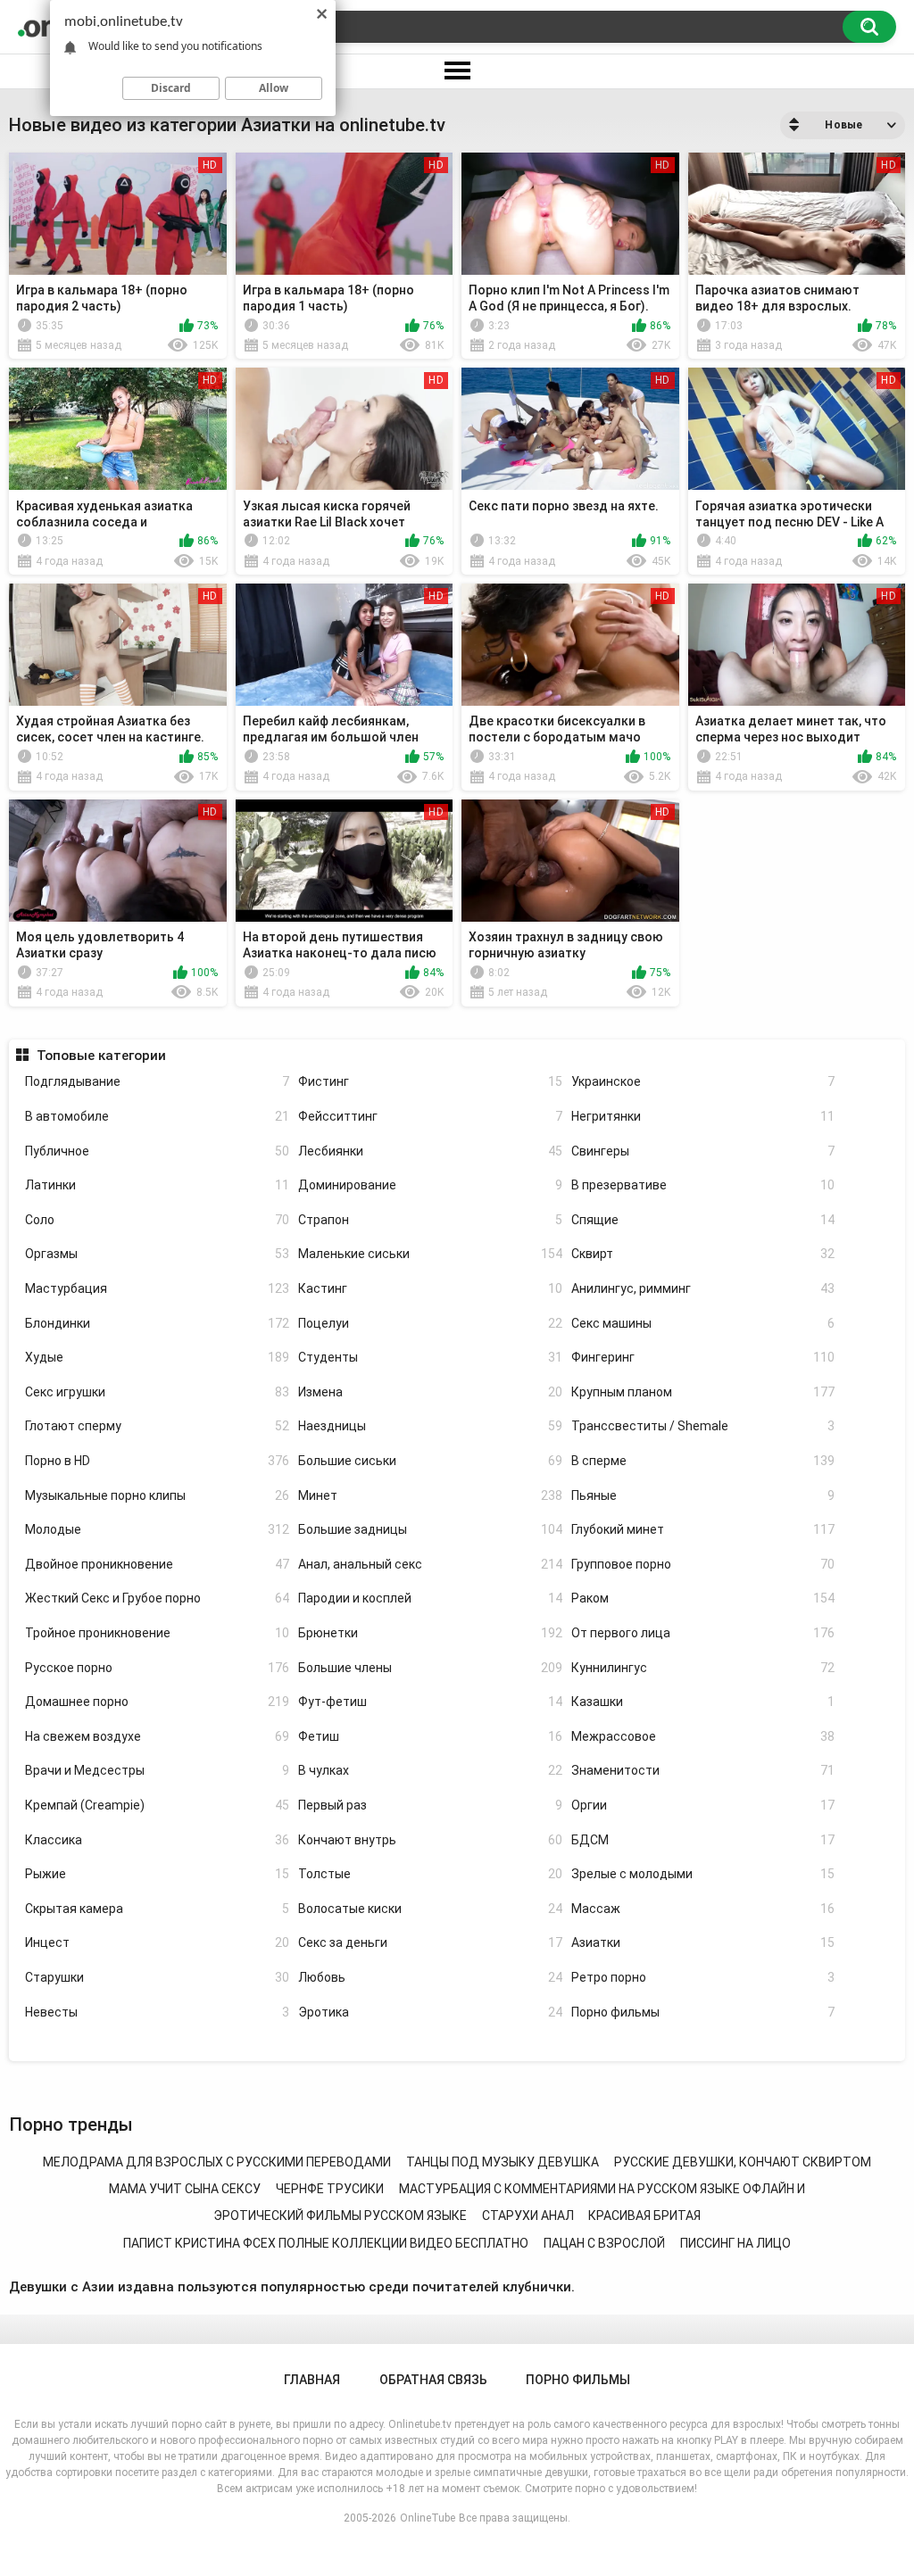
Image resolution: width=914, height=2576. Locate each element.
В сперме (703, 1461)
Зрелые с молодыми (703, 1874)
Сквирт (703, 1254)
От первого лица (703, 1633)
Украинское (703, 1081)
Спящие (703, 1220)
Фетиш (430, 1736)
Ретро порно (703, 1977)
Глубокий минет (703, 1529)
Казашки (703, 1702)
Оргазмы (157, 1254)
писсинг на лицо (735, 2243)
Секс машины (703, 1323)
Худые (157, 1357)
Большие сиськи (430, 1461)
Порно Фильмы (578, 2380)
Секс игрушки (157, 1392)
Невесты (157, 2012)
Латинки (157, 1185)
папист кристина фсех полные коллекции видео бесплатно (326, 2243)
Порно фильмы (703, 2012)
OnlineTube (428, 2518)
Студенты (430, 1357)
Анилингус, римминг (703, 1288)
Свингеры (703, 1151)
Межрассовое (703, 1736)
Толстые (430, 1874)
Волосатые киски (430, 1909)
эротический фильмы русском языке (340, 2216)
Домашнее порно (157, 1702)
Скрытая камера (157, 1909)
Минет (430, 1495)
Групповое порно (703, 1564)
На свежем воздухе (157, 1736)
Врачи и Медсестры (157, 1770)
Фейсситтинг (430, 1116)
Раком (703, 1598)
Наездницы (430, 1426)
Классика (157, 1840)
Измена (430, 1392)
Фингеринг (703, 1357)
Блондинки (157, 1323)
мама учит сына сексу (185, 2189)
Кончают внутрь (430, 1840)
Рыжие (157, 1874)
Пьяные (703, 1495)
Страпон (430, 1220)
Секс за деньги (430, 1942)
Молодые (157, 1529)
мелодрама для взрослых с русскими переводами (217, 2162)
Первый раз (430, 1805)
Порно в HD (157, 1461)
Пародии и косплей (430, 1598)
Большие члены (430, 1668)
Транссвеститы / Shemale (703, 1426)
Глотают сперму (157, 1426)
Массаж (703, 1909)
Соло (157, 1220)
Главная (312, 2380)
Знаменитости (703, 1770)
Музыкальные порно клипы (157, 1495)
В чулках (430, 1770)
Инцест (157, 1942)
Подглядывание (157, 1081)
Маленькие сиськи (430, 1254)
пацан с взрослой (604, 2243)
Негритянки (703, 1116)
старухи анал (528, 2216)
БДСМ (703, 1840)
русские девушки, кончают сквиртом (743, 2162)
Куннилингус (703, 1668)
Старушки (157, 1977)
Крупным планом (703, 1392)
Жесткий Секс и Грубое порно (157, 1598)
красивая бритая (644, 2216)
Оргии (703, 1805)
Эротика (430, 2012)
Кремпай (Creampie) (157, 1805)
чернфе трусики (330, 2189)
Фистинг (430, 1081)
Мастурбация (157, 1288)
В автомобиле (157, 1116)
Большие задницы (430, 1529)
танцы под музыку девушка (503, 2162)
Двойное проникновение (157, 1564)
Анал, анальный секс (430, 1564)
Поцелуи (430, 1323)
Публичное (157, 1151)
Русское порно (157, 1668)
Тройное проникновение (157, 1633)
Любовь (430, 1977)
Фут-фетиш (430, 1702)
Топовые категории (101, 1056)
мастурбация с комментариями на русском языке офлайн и (602, 2189)
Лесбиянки (430, 1151)
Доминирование (430, 1185)
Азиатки (703, 1942)
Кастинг (430, 1288)
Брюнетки (430, 1633)
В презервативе (703, 1185)
